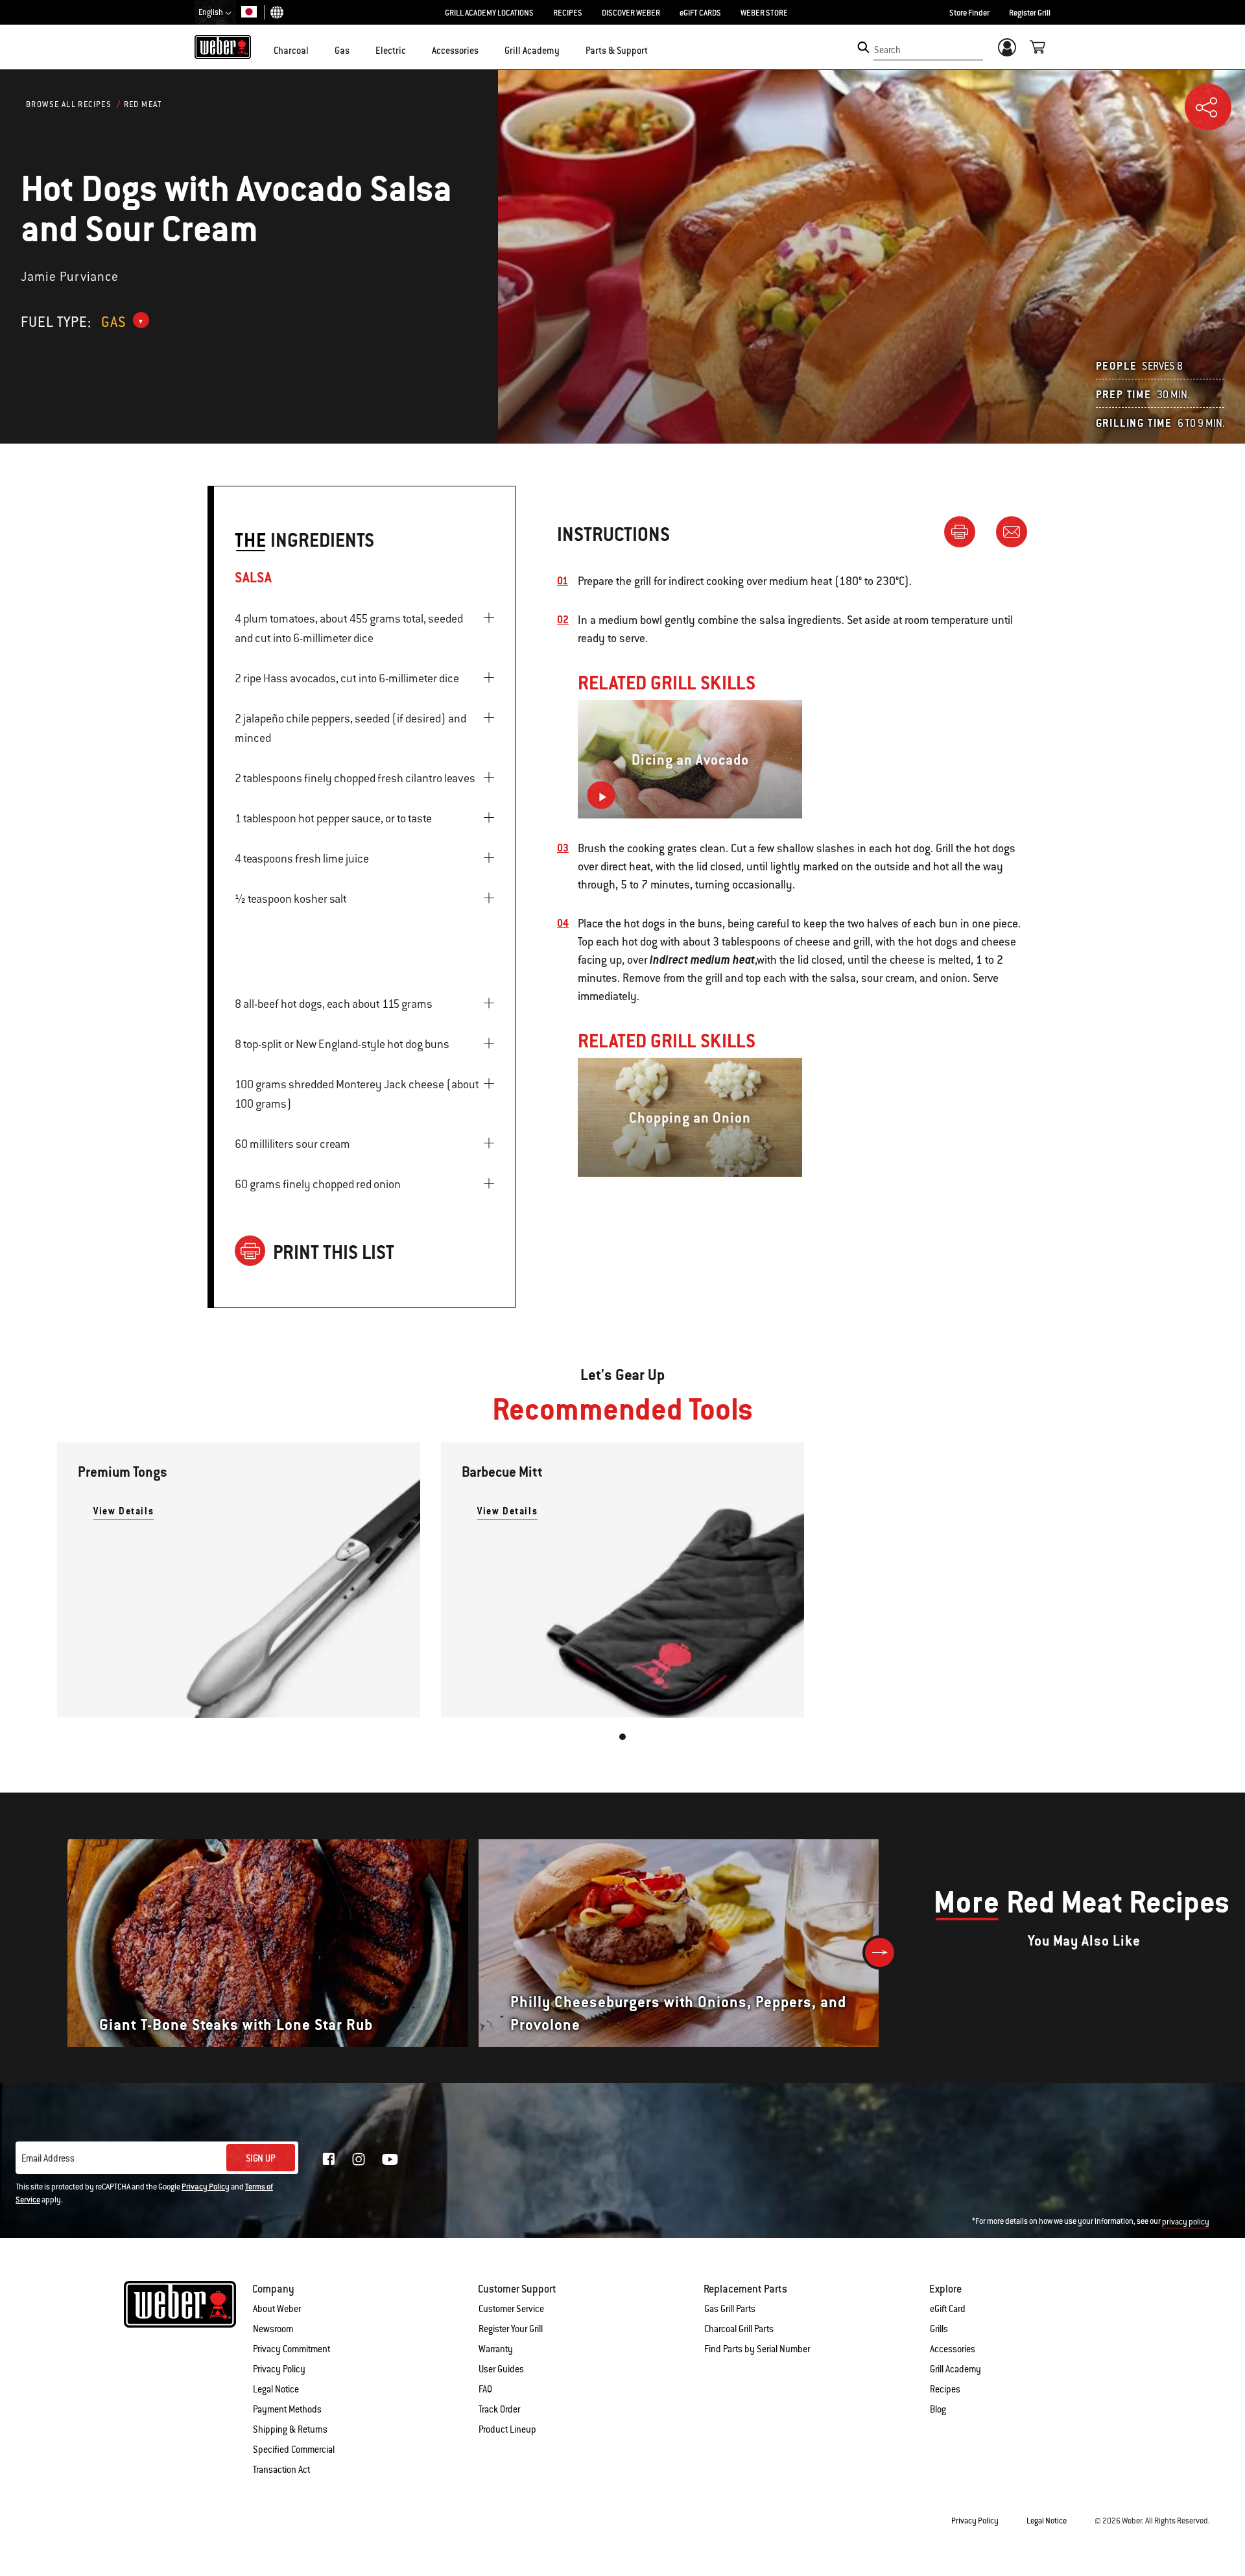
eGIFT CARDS (700, 13)
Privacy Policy (206, 2187)
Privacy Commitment (291, 2349)
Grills (939, 2329)
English (211, 12)
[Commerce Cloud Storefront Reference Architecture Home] (223, 47)
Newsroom (273, 2329)
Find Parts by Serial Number (757, 2349)
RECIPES (568, 13)
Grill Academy (955, 2369)
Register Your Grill (511, 2329)
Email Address (48, 2158)
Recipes (945, 2389)
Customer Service (511, 2309)
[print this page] (965, 531)
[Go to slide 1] (622, 1737)
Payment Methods (287, 2409)
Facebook (329, 2159)
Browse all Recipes (69, 104)
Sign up (261, 2158)
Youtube (390, 2159)
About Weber (277, 2309)
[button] (316, 49)
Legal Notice (276, 2389)
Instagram (359, 2159)
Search (887, 50)
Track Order (499, 2409)
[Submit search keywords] (863, 47)
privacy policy (1186, 2222)
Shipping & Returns (290, 2429)
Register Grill (1030, 13)
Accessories (953, 2349)
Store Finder (969, 13)
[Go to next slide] (880, 1952)
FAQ (485, 2389)
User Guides (501, 2369)
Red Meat (143, 104)
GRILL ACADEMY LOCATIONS (489, 13)
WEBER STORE (764, 13)
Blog (938, 2409)
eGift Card (948, 2309)
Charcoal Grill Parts (739, 2329)
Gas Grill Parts (730, 2309)
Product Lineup (507, 2429)
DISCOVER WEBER (631, 13)
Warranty (496, 2349)
